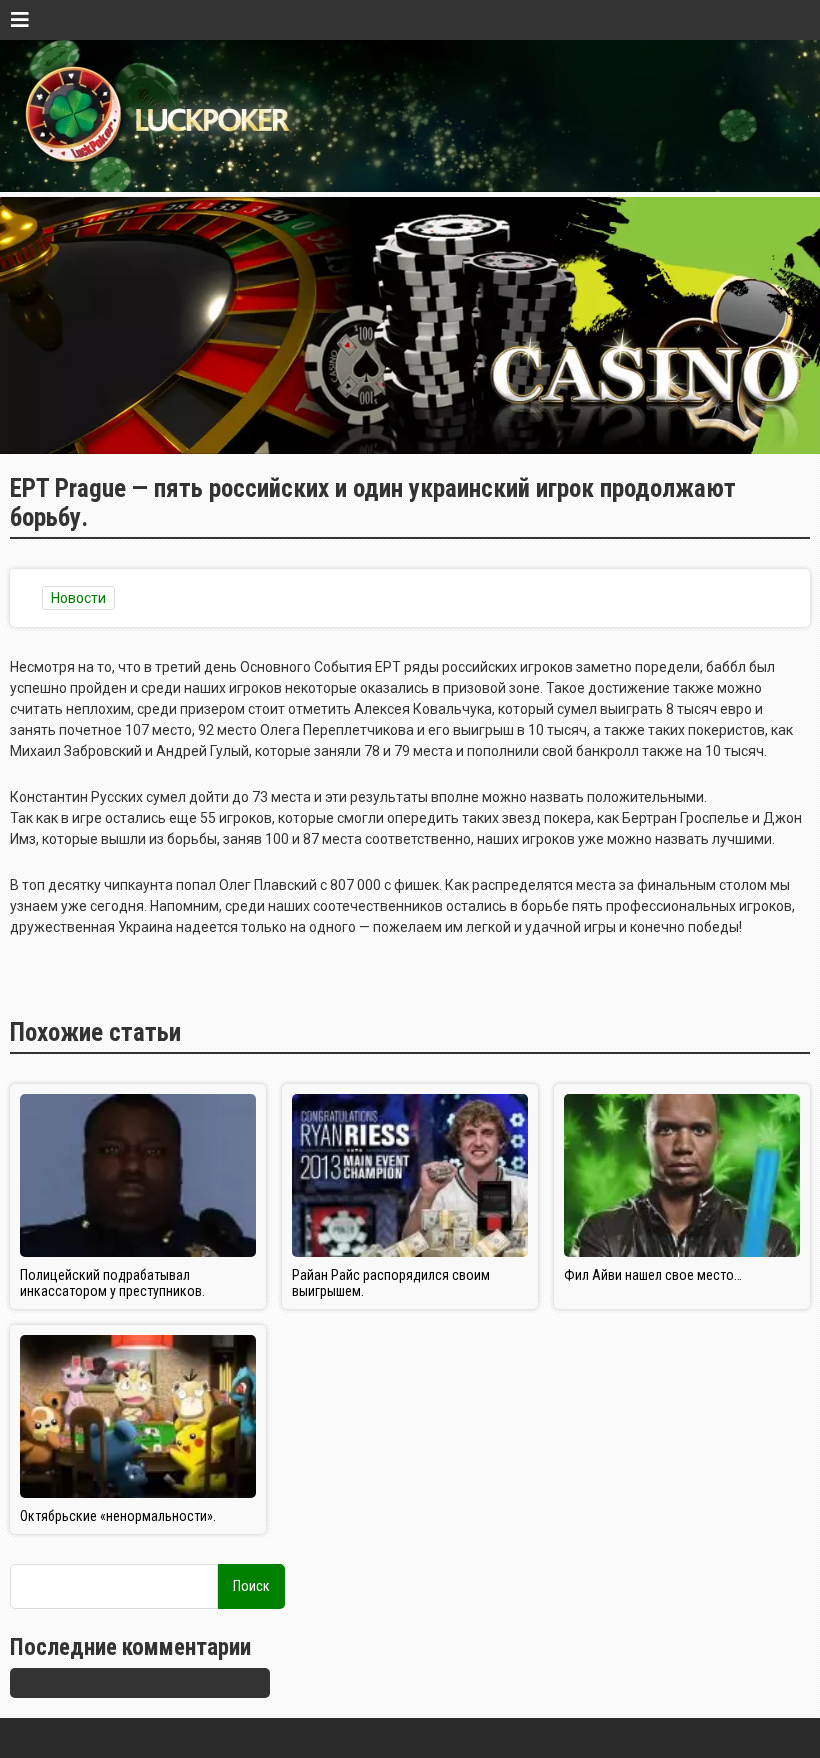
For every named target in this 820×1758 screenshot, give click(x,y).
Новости (78, 598)
